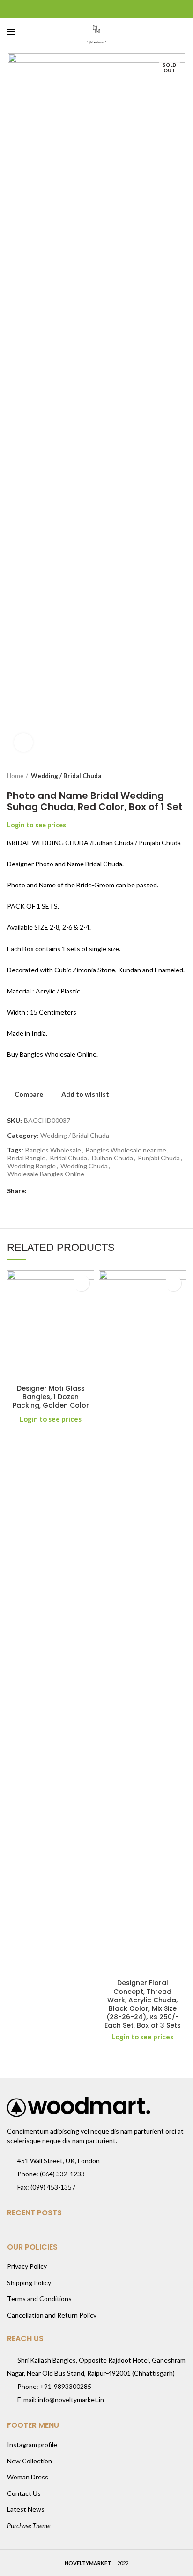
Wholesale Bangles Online (46, 1174)
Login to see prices (37, 825)
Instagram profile (32, 2444)
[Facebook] (73, 9)
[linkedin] (108, 9)
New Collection (30, 2461)
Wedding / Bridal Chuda (66, 776)
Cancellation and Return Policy (52, 2315)
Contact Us (24, 2493)
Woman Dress (28, 2477)
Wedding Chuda (84, 1166)
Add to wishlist (85, 1094)
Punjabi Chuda (159, 1158)
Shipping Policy (29, 2283)
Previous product (163, 776)
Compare (29, 1094)
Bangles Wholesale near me (126, 1150)
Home (15, 776)
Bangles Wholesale (53, 1150)
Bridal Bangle (26, 1158)
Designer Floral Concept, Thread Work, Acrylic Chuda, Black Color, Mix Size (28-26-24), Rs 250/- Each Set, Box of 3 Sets (143, 2004)
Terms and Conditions (39, 2299)
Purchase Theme (29, 2526)
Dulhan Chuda (112, 1158)
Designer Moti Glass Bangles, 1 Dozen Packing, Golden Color (51, 1397)
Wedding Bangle (32, 1166)
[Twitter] (85, 9)
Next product (181, 776)
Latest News (26, 2509)
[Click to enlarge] (23, 742)
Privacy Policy (27, 2266)
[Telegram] (120, 9)
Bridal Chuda (69, 1158)
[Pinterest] (97, 9)
